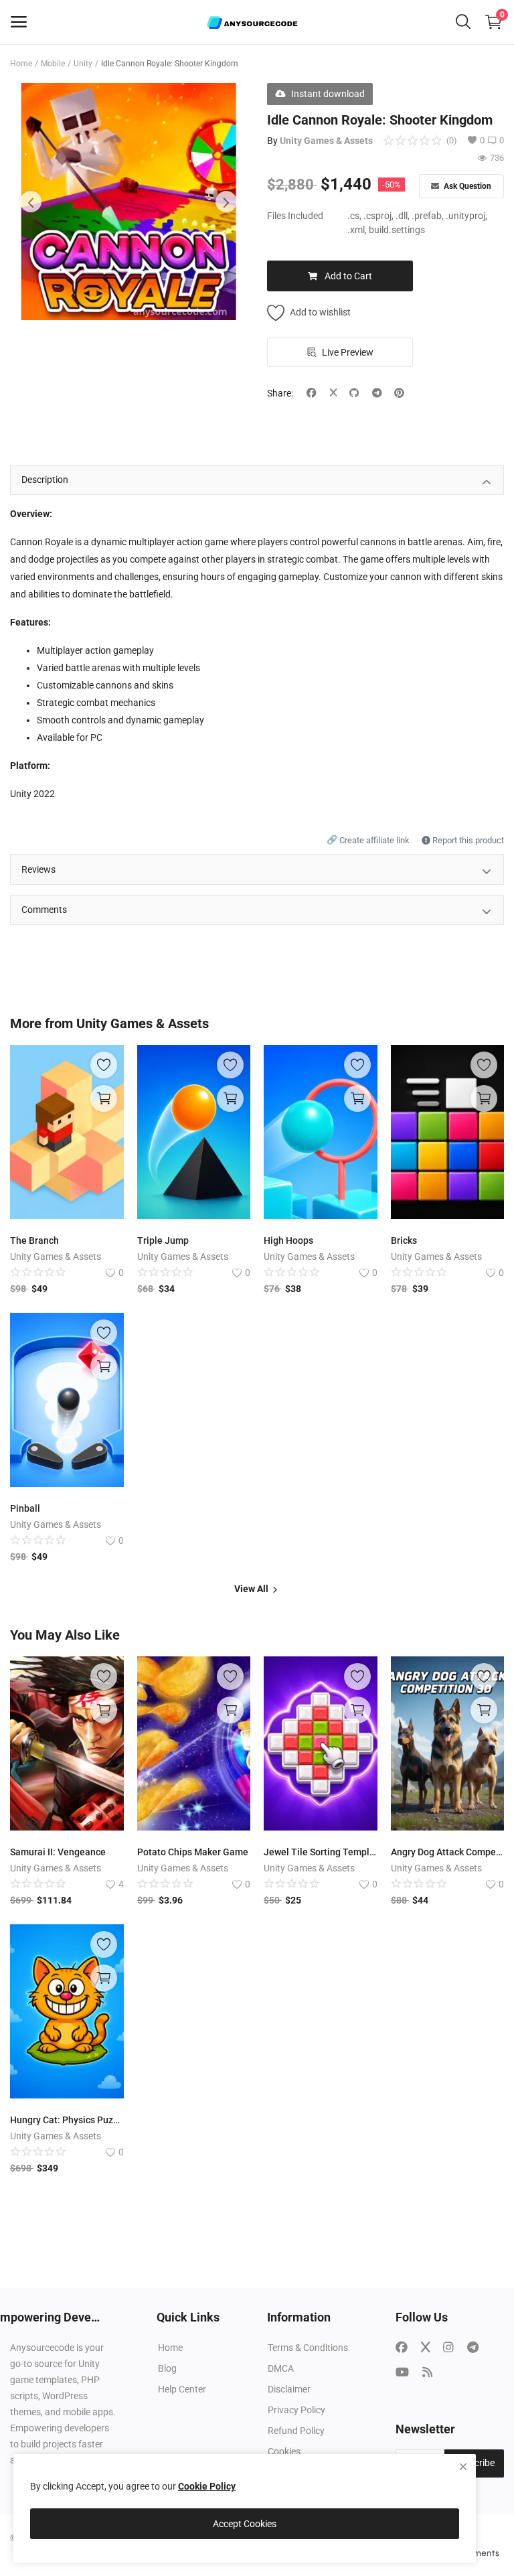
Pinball (25, 1508)
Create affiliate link (369, 840)
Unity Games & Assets (326, 141)
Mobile (53, 64)
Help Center (182, 2389)
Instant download (328, 94)
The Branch (34, 1240)
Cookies (284, 2451)
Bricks (404, 1240)
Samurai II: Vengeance (58, 1852)
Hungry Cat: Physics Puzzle (67, 2120)
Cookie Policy (207, 2486)
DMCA (281, 2368)
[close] (463, 2467)
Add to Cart (348, 276)
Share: (280, 393)
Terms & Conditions (308, 2348)
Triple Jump (163, 1240)
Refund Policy (296, 2431)
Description (45, 480)
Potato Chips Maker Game (193, 1852)
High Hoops (288, 1240)
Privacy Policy (296, 2410)
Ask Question (466, 186)
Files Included (295, 216)
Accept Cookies (245, 2524)
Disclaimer (289, 2389)
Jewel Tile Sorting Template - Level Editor (321, 1852)
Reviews (38, 869)
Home (21, 64)
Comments (44, 910)
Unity (83, 64)
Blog (167, 2368)
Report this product (467, 840)
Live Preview (348, 352)
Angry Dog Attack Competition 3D (448, 1852)
